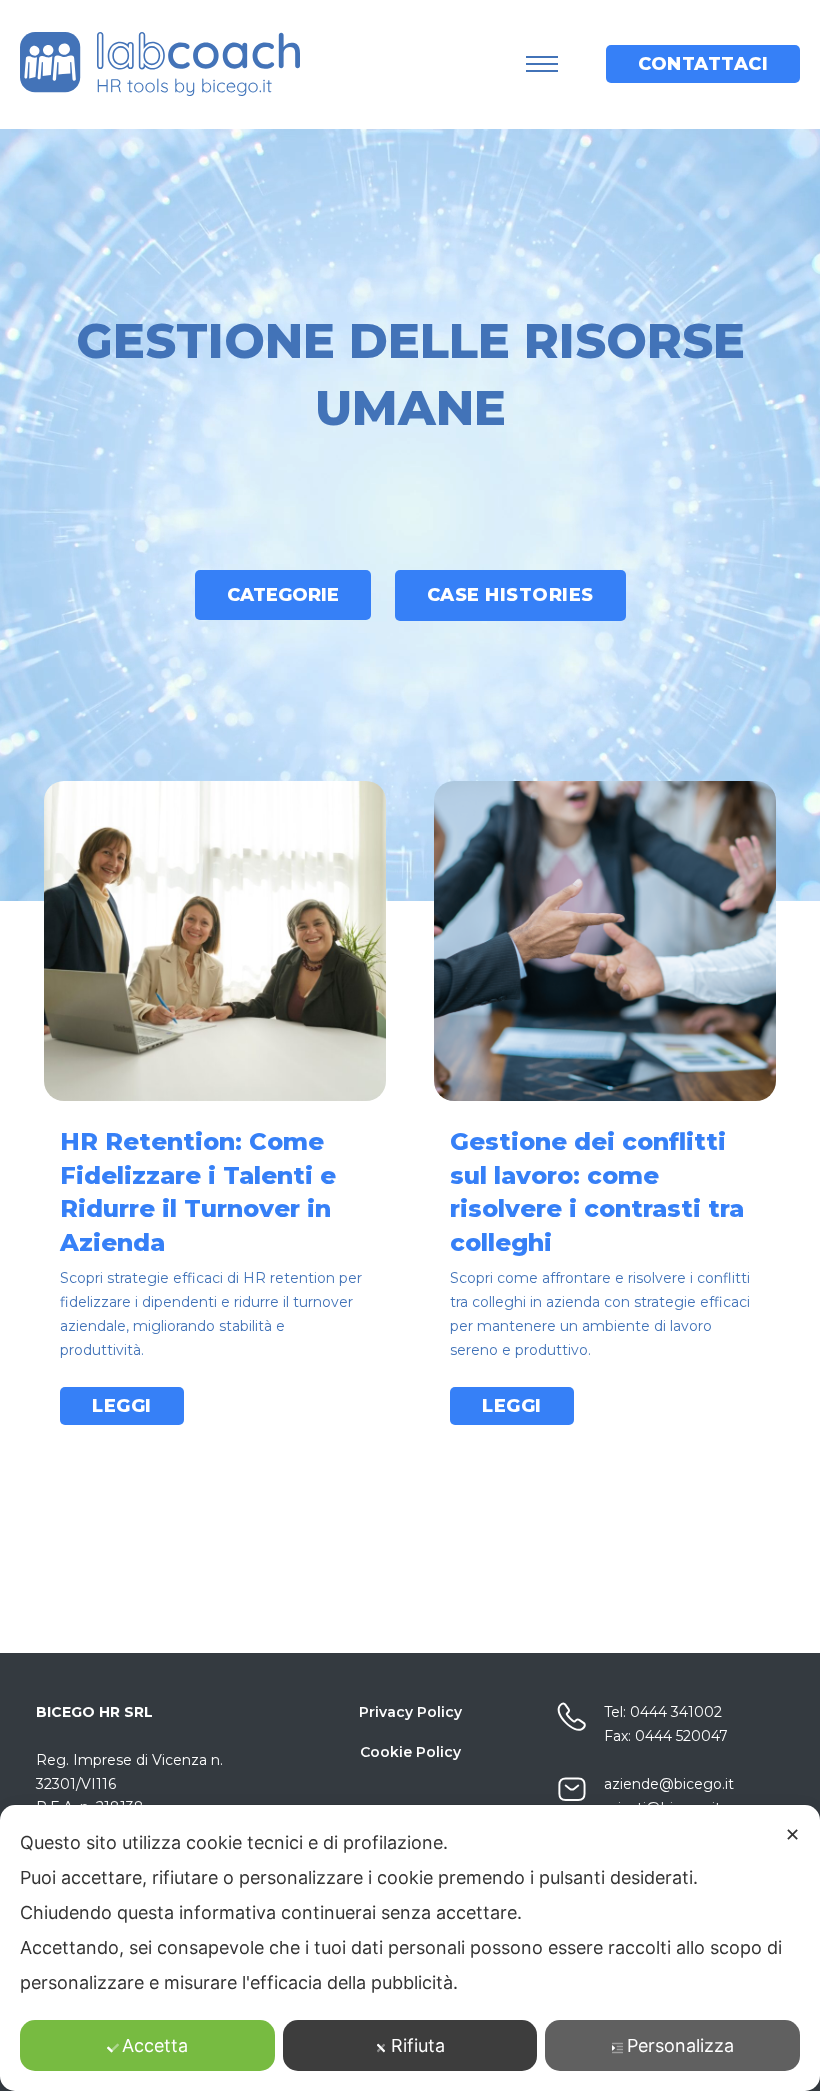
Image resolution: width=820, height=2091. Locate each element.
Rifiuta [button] (418, 2045)
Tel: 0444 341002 (663, 1712)
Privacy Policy (410, 1712)
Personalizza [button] (680, 2045)
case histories (510, 595)
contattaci (703, 64)
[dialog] (410, 1948)
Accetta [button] (155, 2045)
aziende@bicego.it (669, 1784)
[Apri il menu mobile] (542, 64)
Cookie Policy (410, 1752)
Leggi (122, 1406)
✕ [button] (792, 1834)
